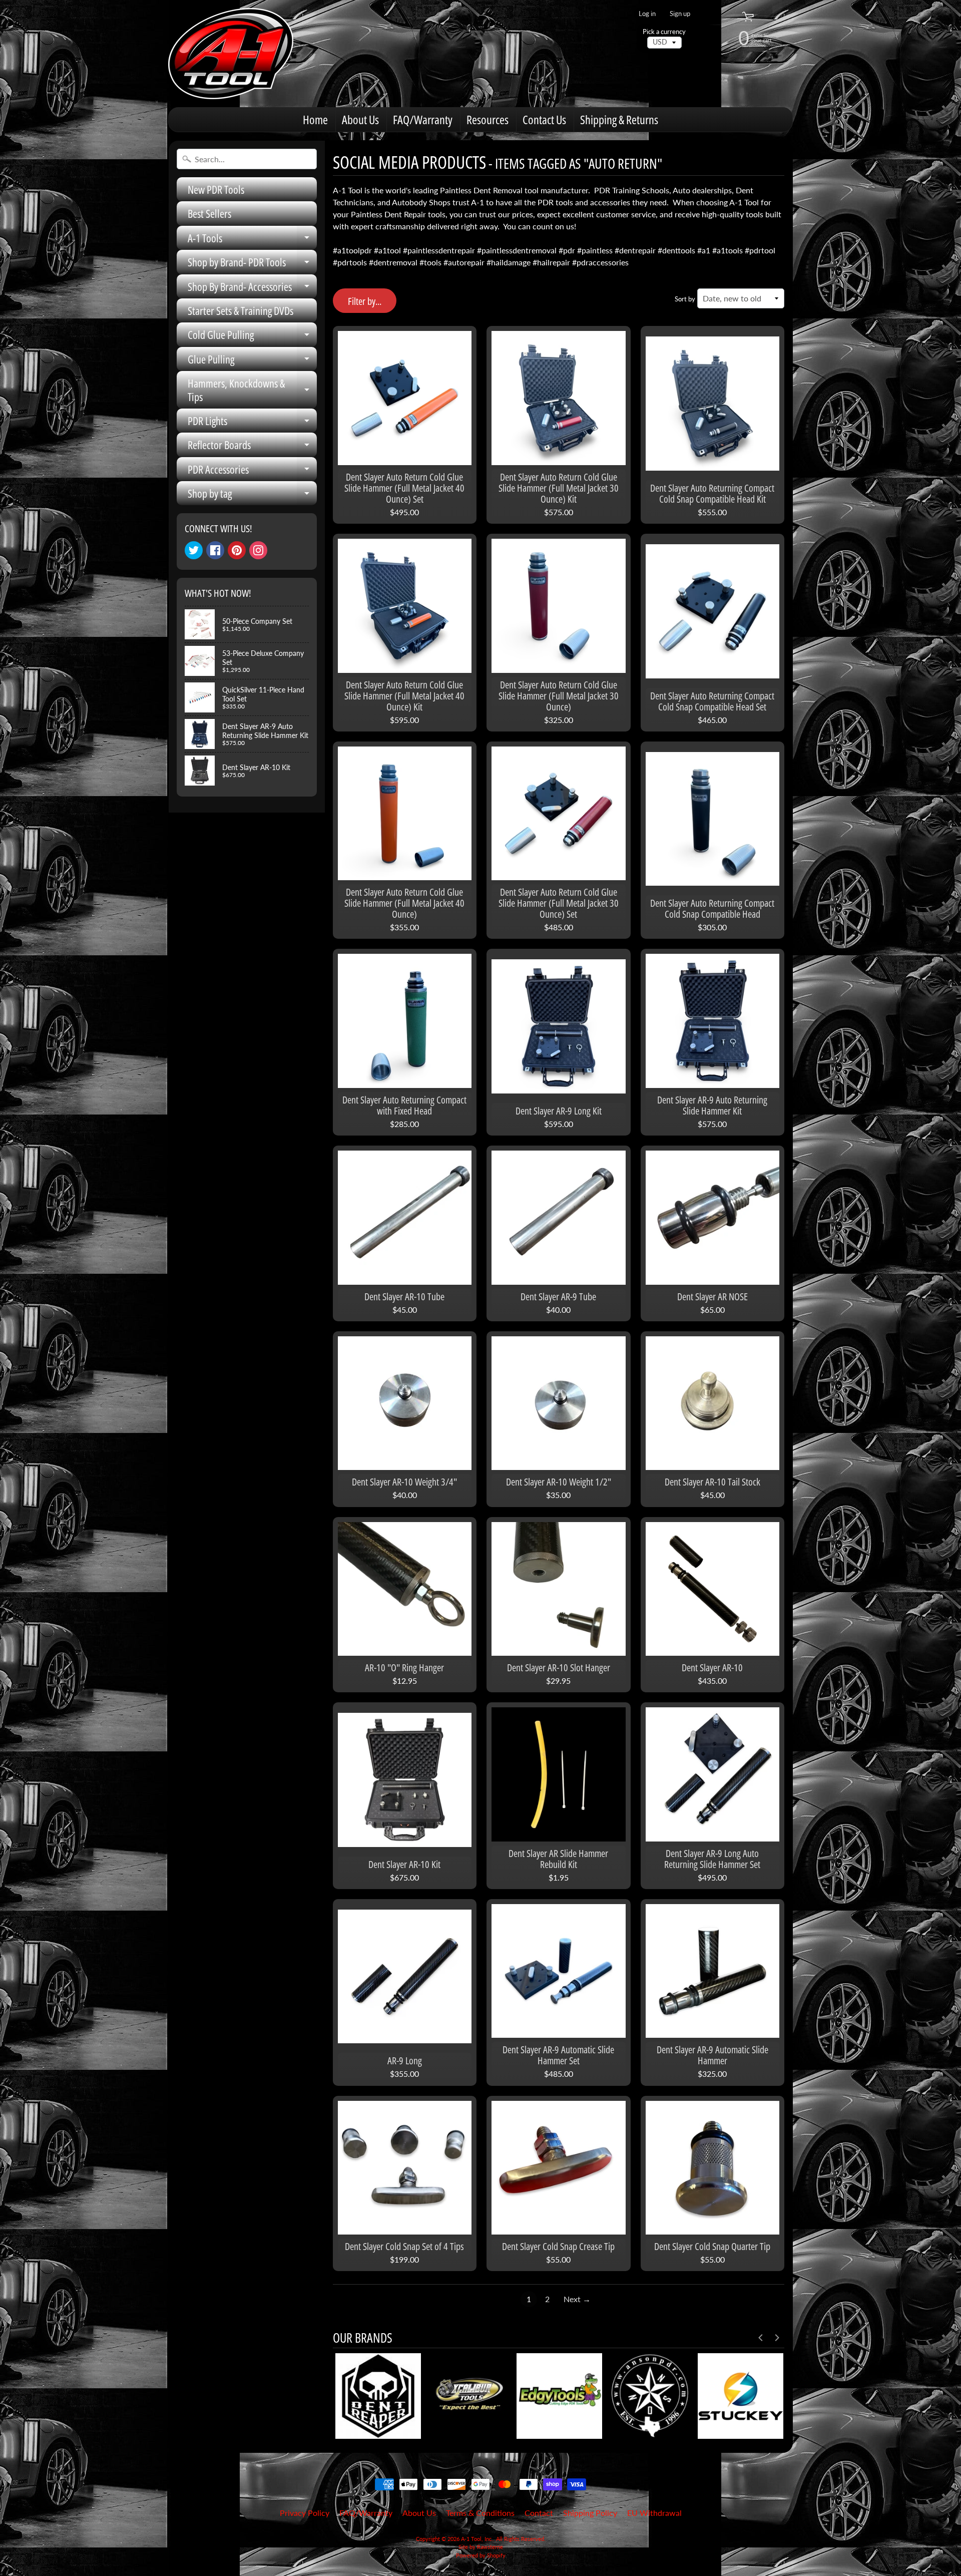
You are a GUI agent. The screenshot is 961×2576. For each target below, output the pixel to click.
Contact (539, 2513)
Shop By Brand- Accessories (252, 289)
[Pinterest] (237, 550)
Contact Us (544, 119)
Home (315, 119)
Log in (647, 14)
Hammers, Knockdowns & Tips (252, 390)
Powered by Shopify (481, 2555)
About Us (360, 119)
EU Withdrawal (654, 2513)
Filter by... (365, 301)
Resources (488, 119)
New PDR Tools (216, 189)
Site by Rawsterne (481, 2547)
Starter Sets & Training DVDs (241, 310)
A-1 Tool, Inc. (477, 2539)
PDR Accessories (252, 471)
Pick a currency (664, 32)
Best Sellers (209, 213)
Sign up (680, 14)
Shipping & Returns (619, 119)
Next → (577, 2299)
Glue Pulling (252, 361)
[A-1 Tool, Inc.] (231, 54)
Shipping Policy (590, 2513)
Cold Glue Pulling (252, 337)
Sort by (685, 299)
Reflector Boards (252, 447)
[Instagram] (258, 550)
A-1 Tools (252, 240)
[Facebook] (215, 550)
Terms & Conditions (480, 2513)
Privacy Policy (305, 2513)
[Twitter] (194, 550)
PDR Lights (252, 423)
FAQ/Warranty (423, 119)
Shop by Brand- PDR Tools (252, 264)
